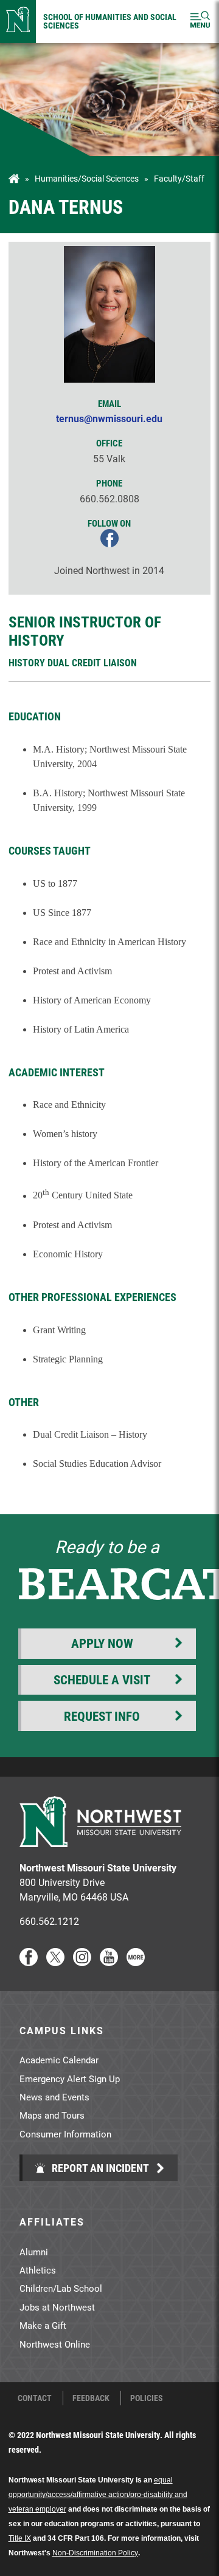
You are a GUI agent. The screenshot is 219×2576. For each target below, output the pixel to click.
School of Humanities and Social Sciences (110, 21)
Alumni (34, 2252)
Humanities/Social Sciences (87, 179)
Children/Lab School (61, 2288)
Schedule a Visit (102, 1679)
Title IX (20, 2538)
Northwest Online (55, 2344)
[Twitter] (55, 1962)
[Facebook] (29, 1962)
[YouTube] (109, 1962)
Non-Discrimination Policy (95, 2553)
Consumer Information (65, 2134)
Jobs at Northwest (57, 2307)
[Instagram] (82, 1962)
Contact (35, 2398)
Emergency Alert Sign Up (70, 2079)
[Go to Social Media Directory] (136, 1962)
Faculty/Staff (179, 179)
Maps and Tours (52, 2115)
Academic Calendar (59, 2060)
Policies (147, 2398)
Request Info (102, 1716)
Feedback (91, 2398)
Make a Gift (43, 2325)
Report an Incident (99, 2168)
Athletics (38, 2270)
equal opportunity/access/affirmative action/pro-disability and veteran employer (98, 2495)
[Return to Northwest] (18, 22)
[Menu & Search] (200, 22)
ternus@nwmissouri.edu (109, 418)
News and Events (54, 2097)
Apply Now (102, 1643)
